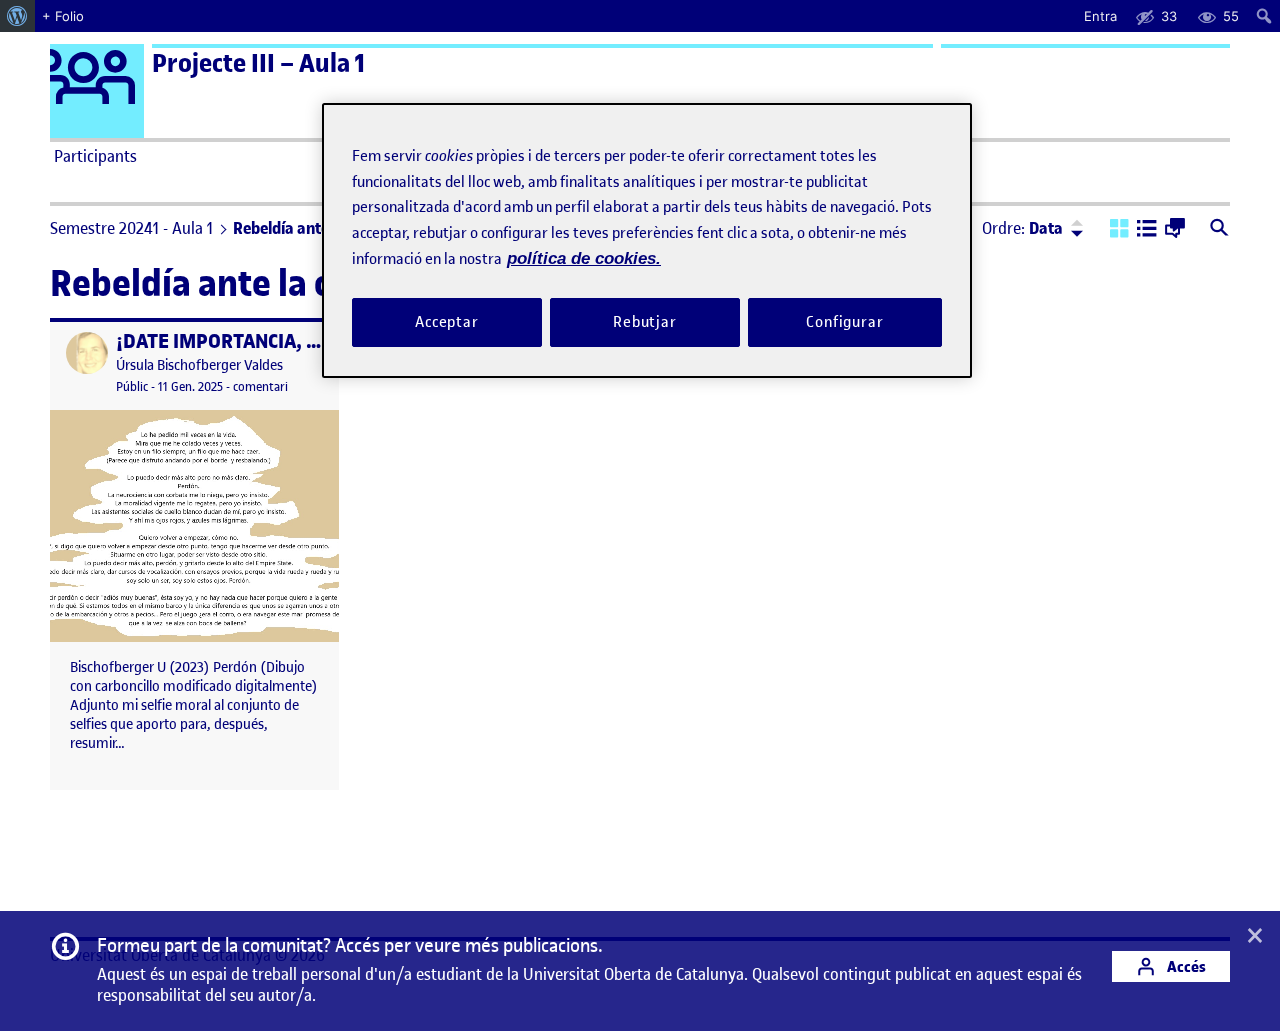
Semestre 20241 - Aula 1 (131, 228)
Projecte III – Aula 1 (258, 63)
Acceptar (447, 322)
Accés (1185, 966)
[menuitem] (17, 16)
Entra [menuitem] (1100, 16)
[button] (1119, 230)
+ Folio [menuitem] (63, 16)
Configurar (845, 322)
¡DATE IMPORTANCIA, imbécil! (246, 341)
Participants (95, 156)
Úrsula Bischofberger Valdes (199, 365)
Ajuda (866, 156)
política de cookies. (584, 258)
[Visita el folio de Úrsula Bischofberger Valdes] (87, 353)
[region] (647, 240)
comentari (260, 386)
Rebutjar (645, 322)
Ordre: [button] (1022, 228)
